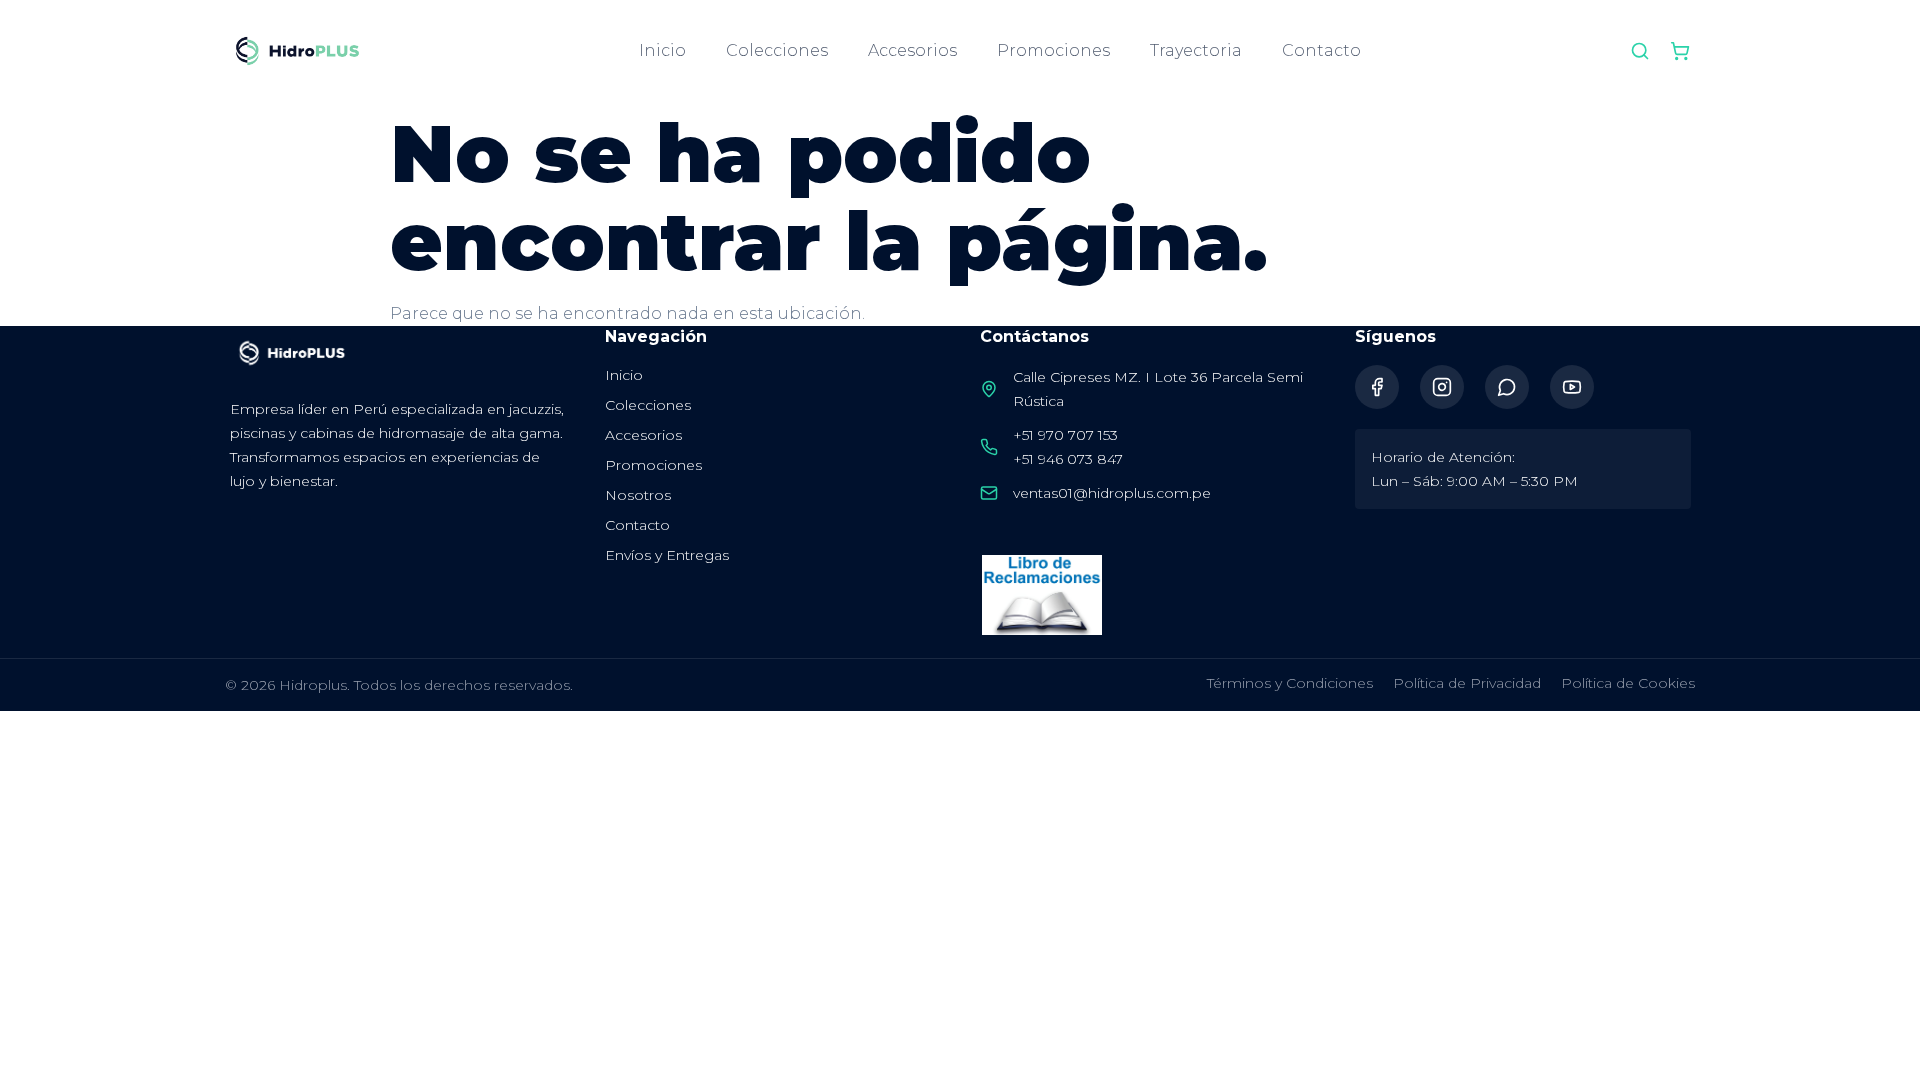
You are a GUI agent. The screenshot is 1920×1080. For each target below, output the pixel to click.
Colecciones (777, 50)
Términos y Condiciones (1290, 683)
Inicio (662, 50)
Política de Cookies (1628, 683)
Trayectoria (1196, 50)
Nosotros (638, 495)
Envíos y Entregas (667, 555)
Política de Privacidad (1467, 683)
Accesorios (912, 50)
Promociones (1053, 50)
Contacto (1321, 50)
